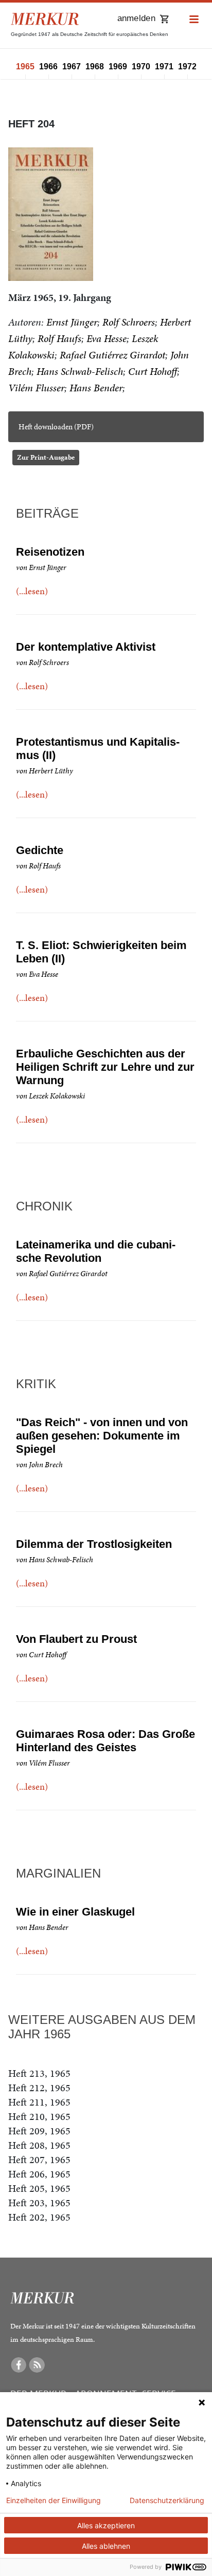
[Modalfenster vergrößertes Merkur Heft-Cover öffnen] (51, 214)
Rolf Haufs (59, 338)
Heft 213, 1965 (39, 2073)
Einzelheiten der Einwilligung (54, 2501)
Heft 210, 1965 (39, 2116)
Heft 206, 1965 (39, 2174)
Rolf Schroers (129, 322)
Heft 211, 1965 (39, 2102)
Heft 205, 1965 (39, 2188)
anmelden (136, 18)
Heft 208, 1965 (39, 2145)
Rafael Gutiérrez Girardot (112, 355)
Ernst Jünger (72, 322)
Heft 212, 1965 (39, 2088)
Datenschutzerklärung (167, 2501)
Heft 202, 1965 (39, 2217)
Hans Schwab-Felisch (80, 371)
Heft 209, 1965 (39, 2131)
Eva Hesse (107, 338)
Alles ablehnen (106, 2546)
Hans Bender (96, 388)
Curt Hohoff (153, 371)
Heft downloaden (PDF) (56, 427)
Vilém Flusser (36, 388)
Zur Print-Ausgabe (46, 457)
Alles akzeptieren (106, 2525)
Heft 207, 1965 (39, 2160)
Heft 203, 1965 (39, 2203)
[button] (194, 20)
